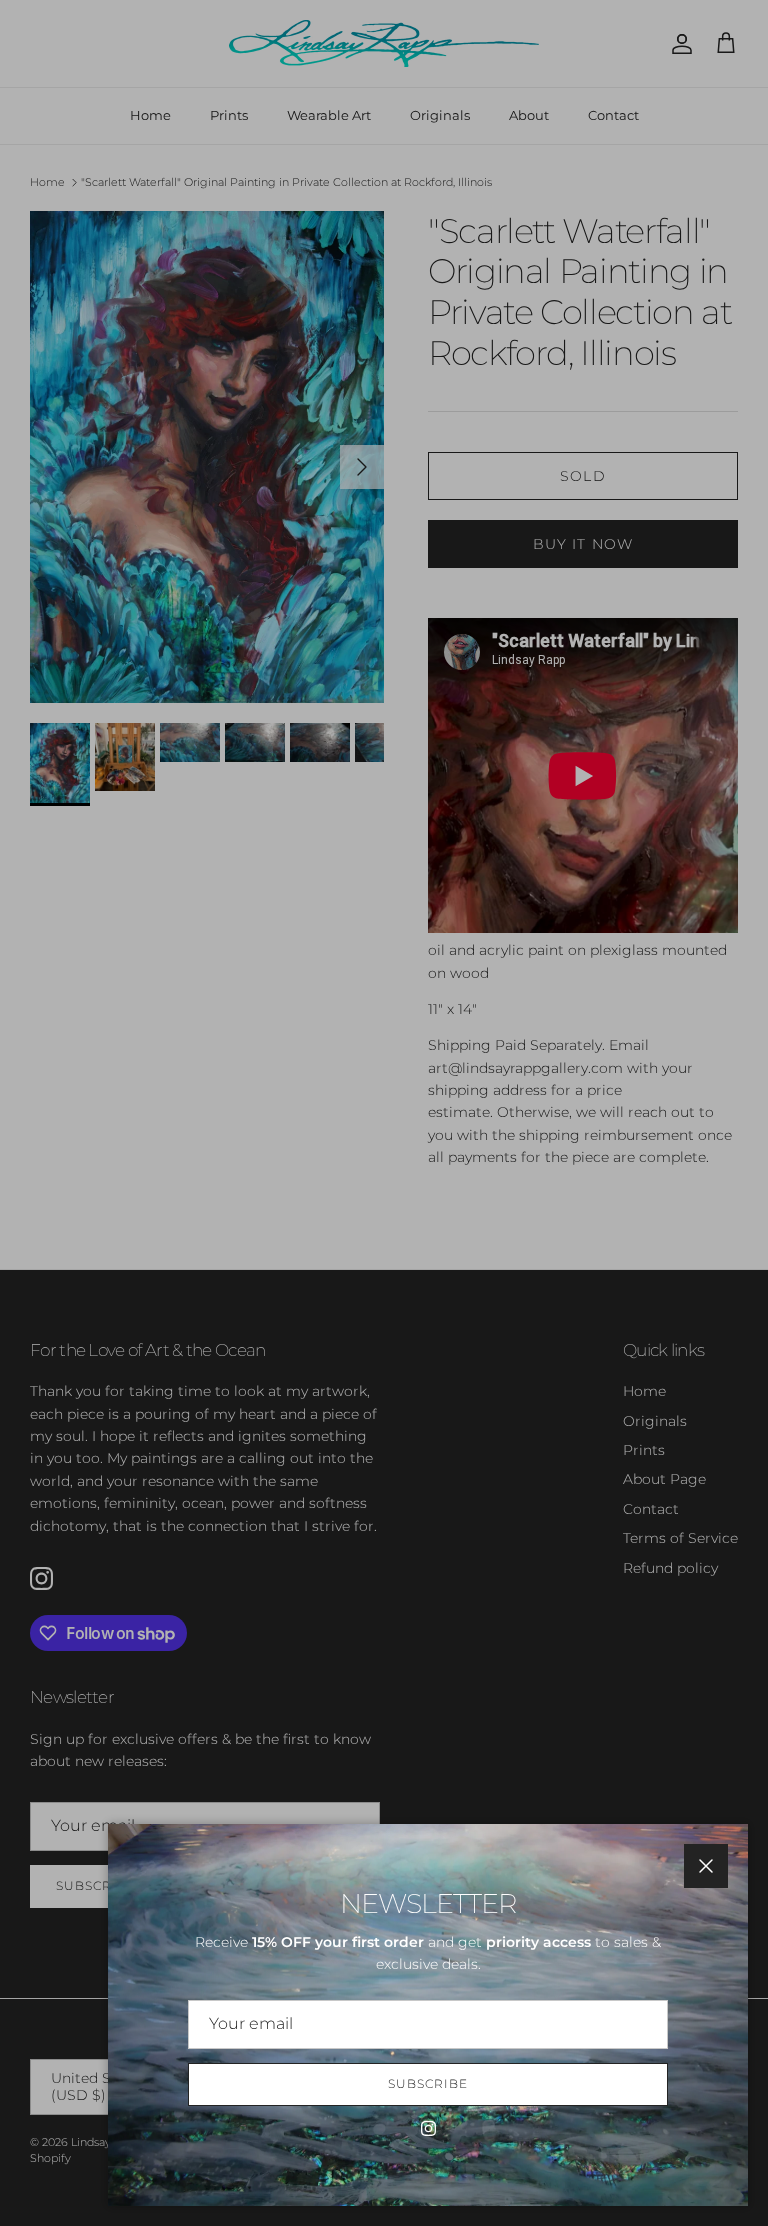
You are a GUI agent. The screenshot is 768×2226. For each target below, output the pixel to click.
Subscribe (428, 2083)
